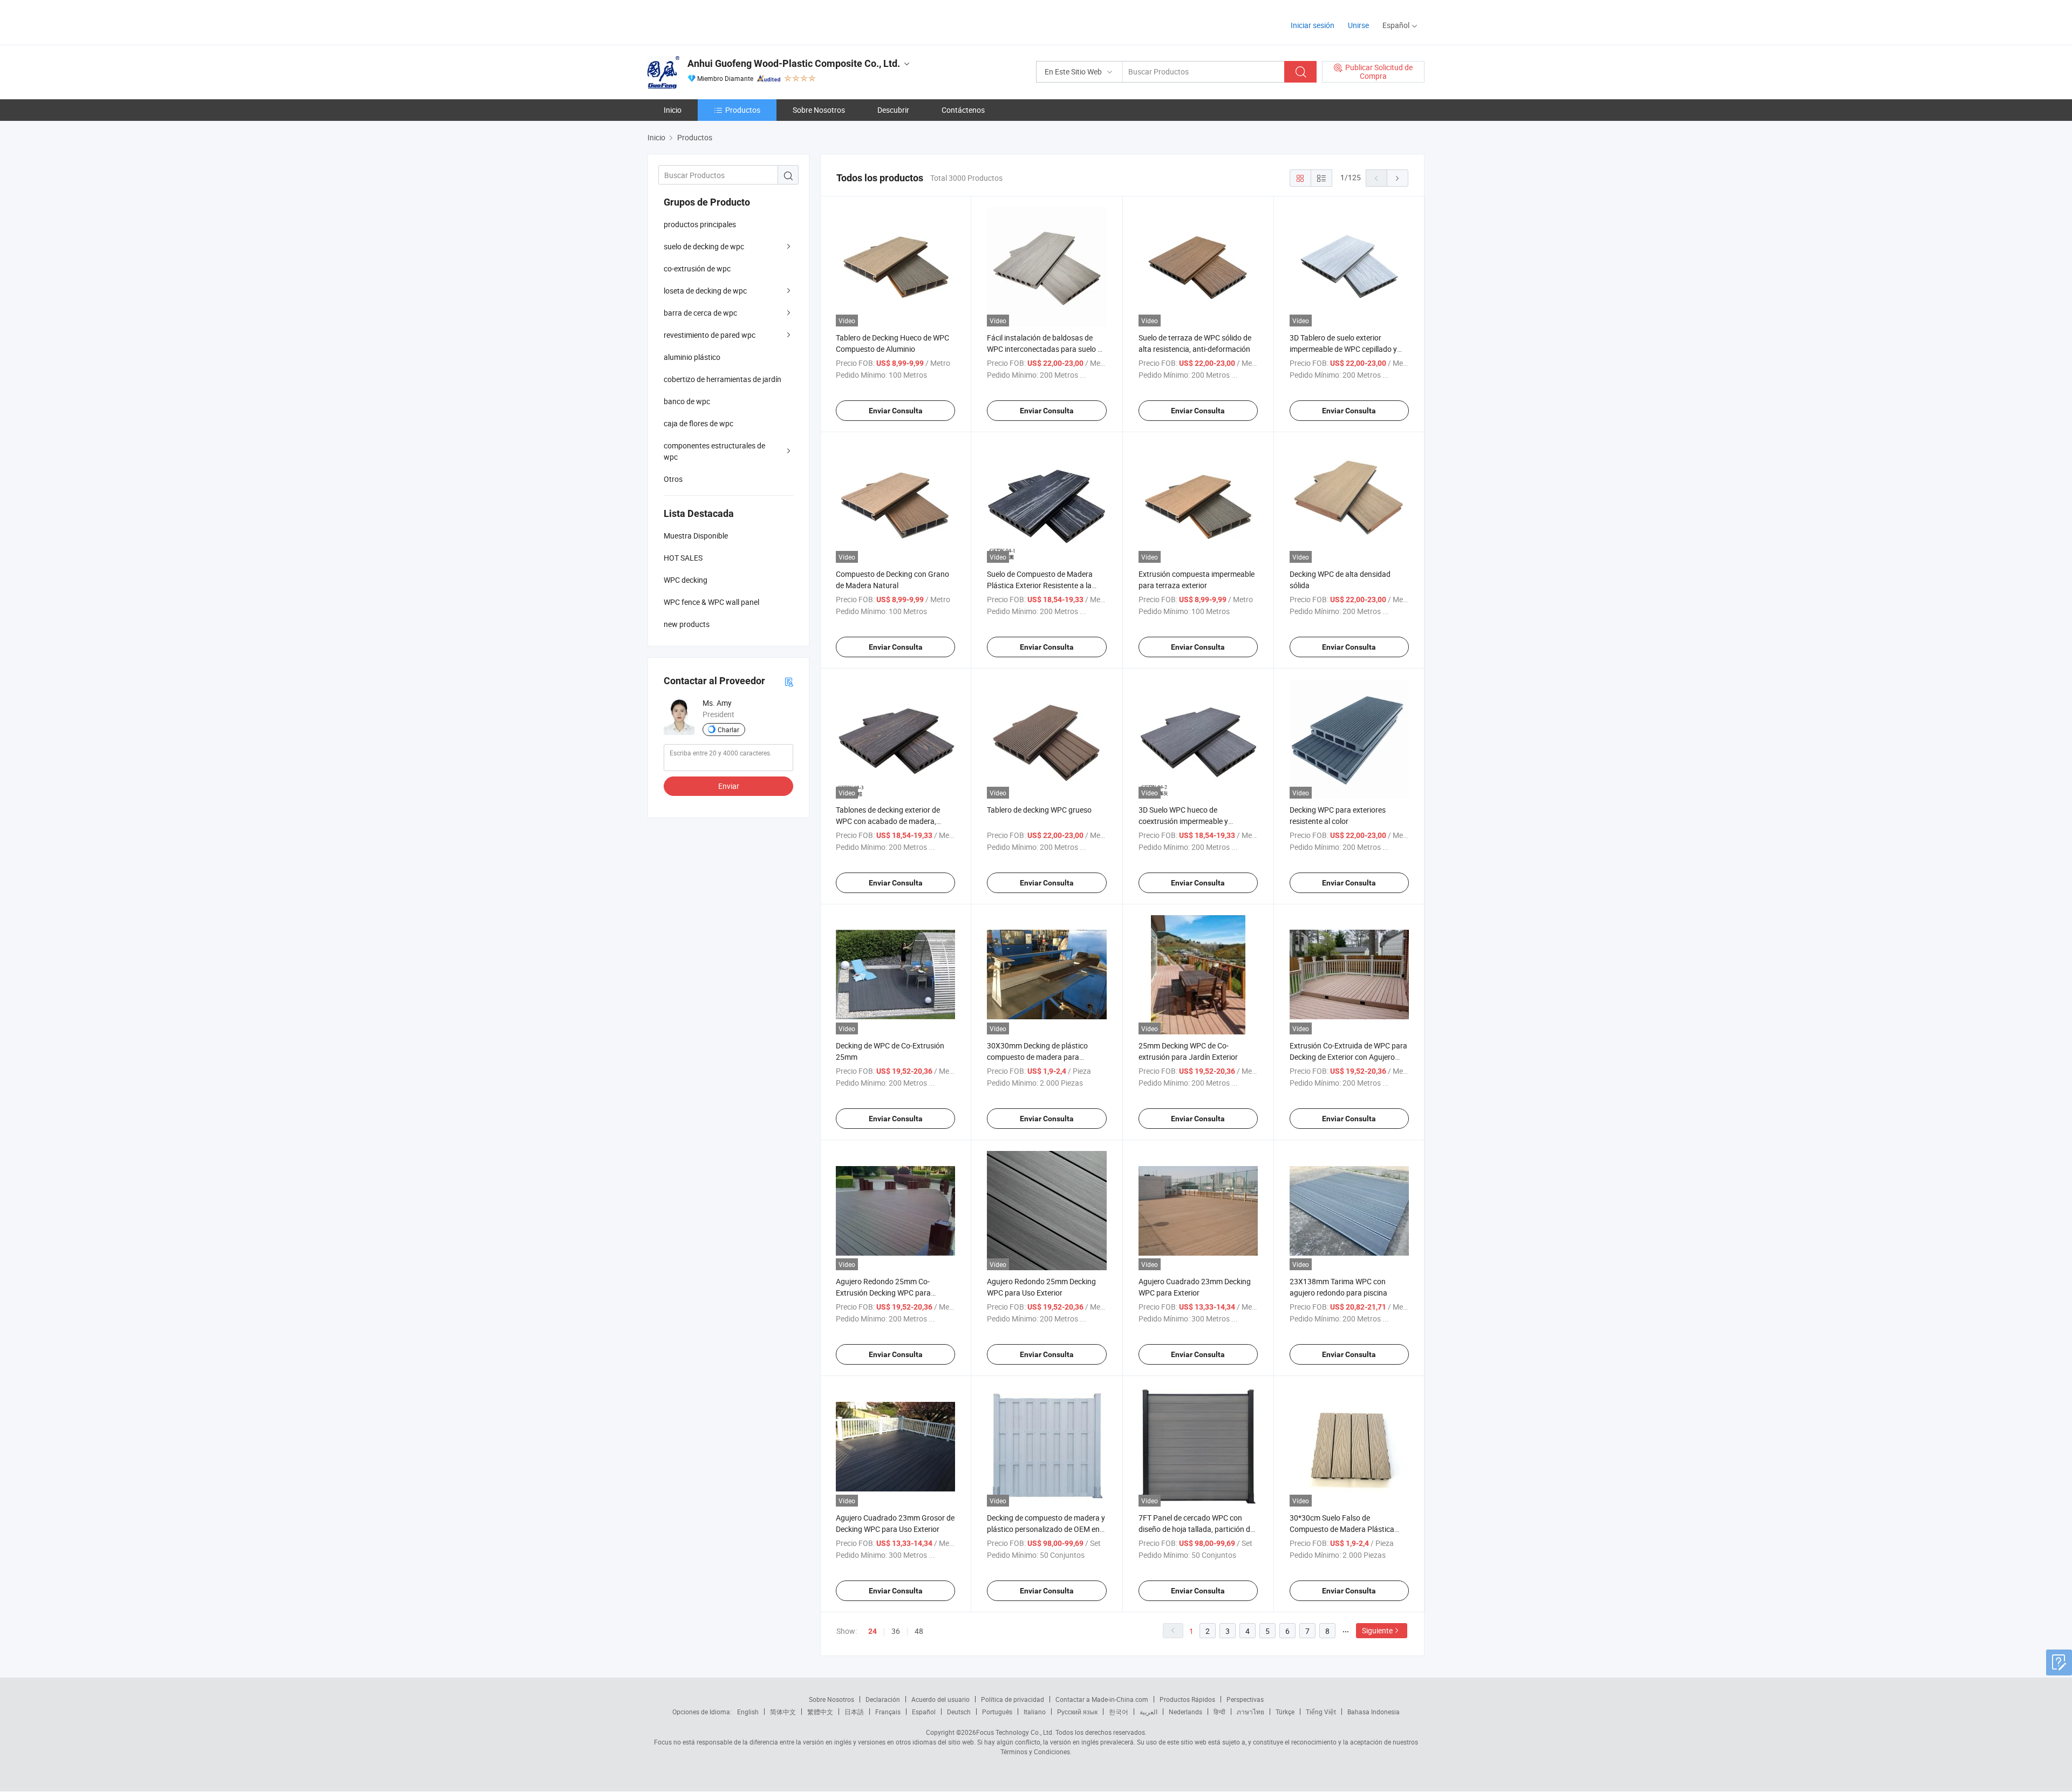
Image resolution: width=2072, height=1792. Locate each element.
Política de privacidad (1013, 1699)
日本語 (854, 1712)
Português (997, 1712)
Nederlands (1185, 1712)
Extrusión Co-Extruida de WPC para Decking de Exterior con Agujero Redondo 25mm (1348, 1057)
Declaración (883, 1699)
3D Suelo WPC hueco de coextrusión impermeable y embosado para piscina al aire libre (1196, 821)
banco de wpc (687, 401)
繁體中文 (820, 1712)
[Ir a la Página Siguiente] (1398, 178)
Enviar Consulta (896, 411)
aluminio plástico (692, 357)
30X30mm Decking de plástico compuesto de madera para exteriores (1037, 1057)
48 (919, 1631)
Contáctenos (963, 110)
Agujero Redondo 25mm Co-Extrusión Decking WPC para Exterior (883, 1293)
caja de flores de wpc (698, 423)
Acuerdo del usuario (940, 1699)
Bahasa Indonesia (1374, 1712)
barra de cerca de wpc (700, 313)
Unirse (1358, 25)
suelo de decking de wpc (704, 246)
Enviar (729, 786)
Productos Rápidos (1187, 1699)
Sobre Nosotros (819, 110)
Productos (743, 110)
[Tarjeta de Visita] (789, 681)
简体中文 (783, 1712)
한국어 (1119, 1712)
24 (873, 1631)
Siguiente (1377, 1630)
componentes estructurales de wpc (714, 451)
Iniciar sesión (1313, 25)
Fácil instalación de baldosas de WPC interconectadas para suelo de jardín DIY (1046, 349)
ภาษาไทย (1250, 1712)
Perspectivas (1245, 1699)
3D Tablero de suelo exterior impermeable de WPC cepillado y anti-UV (1343, 349)
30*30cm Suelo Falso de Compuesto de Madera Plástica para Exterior (1342, 1529)
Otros (673, 479)
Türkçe (1285, 1712)
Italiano (1035, 1712)
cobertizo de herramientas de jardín (723, 379)
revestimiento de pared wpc (710, 335)
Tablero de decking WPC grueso (1039, 810)
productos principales (700, 224)
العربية (1149, 1712)
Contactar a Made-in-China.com (1102, 1699)
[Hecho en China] (717, 21)
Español (924, 1712)
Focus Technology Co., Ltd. (1015, 1732)
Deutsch (959, 1712)
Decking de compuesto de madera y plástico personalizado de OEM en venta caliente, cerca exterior (1046, 1529)
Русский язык (1077, 1712)
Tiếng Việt (1321, 1712)
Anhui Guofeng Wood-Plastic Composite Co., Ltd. (794, 63)
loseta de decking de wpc (705, 291)
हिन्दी (1219, 1712)
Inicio (673, 110)
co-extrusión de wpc (697, 268)
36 (896, 1631)
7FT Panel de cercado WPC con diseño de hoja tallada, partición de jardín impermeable (1196, 1529)
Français (888, 1712)
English (748, 1712)
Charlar (728, 730)
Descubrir (893, 110)
